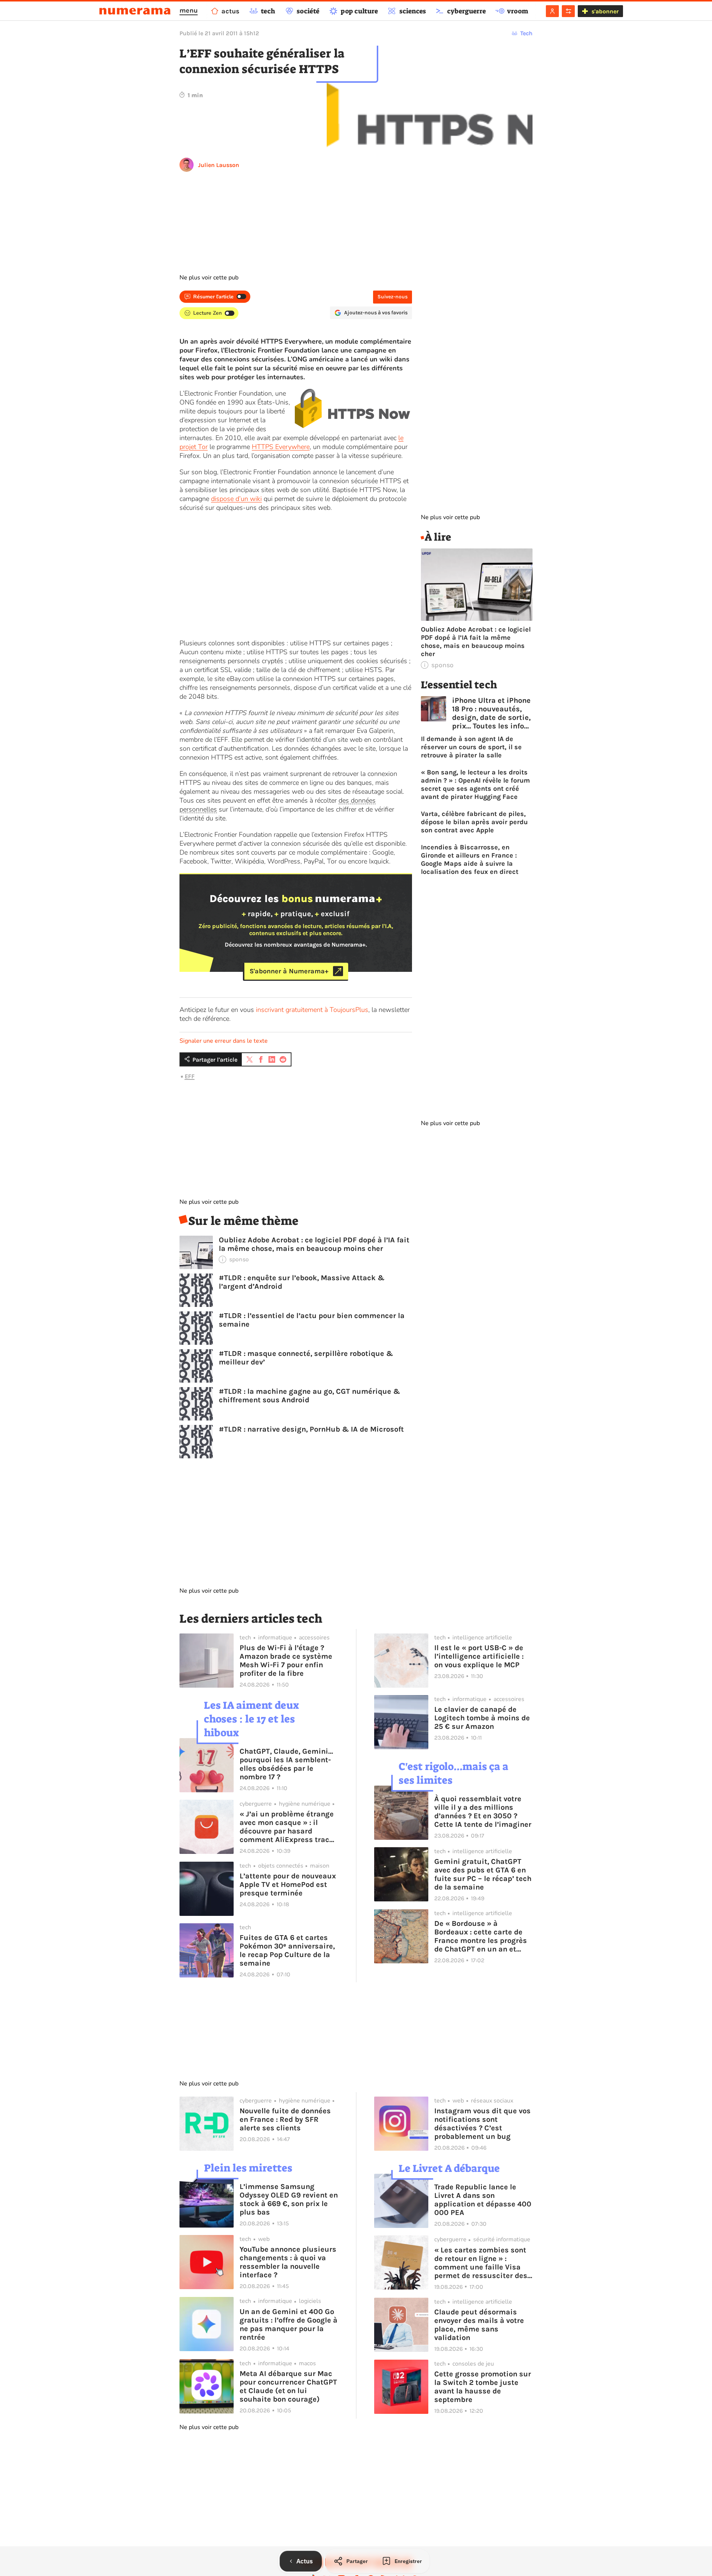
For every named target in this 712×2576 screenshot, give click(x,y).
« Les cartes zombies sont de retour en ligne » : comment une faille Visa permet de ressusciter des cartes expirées (481, 2263)
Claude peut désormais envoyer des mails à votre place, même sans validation (479, 2325)
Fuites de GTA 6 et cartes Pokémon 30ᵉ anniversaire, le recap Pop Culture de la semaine (287, 1950)
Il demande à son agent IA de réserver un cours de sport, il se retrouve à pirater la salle (471, 747)
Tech (526, 33)
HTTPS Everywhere (281, 447)
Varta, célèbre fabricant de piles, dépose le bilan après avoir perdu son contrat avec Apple (474, 822)
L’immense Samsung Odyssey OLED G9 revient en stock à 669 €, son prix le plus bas (289, 2199)
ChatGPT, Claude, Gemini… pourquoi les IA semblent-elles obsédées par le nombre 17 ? (286, 1764)
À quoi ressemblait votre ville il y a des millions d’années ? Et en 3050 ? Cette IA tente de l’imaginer (483, 1812)
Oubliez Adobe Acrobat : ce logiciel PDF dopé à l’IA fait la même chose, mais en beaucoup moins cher (314, 1244)
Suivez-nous (393, 297)
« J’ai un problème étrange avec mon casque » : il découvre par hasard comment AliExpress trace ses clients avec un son (287, 1827)
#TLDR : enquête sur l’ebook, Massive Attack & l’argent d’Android (302, 1282)
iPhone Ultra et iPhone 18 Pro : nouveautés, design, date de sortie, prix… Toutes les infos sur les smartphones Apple (491, 713)
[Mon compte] (552, 11)
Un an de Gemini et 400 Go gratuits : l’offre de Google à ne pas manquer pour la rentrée (289, 2324)
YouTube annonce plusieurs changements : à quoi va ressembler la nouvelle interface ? (288, 2262)
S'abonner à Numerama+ (289, 971)
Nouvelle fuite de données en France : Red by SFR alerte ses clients (285, 2119)
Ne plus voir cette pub (209, 278)
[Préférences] (568, 11)
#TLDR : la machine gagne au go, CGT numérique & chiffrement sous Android (309, 1396)
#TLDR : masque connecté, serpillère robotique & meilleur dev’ (306, 1358)
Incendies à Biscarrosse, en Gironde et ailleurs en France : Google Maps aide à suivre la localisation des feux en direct (470, 859)
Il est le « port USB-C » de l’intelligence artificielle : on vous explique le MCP (479, 1656)
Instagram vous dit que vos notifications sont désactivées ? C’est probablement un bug (482, 2124)
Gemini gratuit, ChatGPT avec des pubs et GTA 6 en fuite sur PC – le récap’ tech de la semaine (483, 1874)
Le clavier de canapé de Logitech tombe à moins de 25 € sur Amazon (482, 1718)
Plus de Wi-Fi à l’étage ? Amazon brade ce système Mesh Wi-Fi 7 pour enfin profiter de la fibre (286, 1661)
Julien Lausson (219, 165)
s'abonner (605, 11)
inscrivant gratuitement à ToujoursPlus (312, 1010)
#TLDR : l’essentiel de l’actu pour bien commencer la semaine (312, 1320)
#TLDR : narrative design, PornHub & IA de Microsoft (311, 1429)
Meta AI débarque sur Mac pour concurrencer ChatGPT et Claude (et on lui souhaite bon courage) (288, 2386)
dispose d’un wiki (236, 499)
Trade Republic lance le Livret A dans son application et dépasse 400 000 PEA (483, 2200)
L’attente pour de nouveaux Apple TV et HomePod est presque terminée (288, 1885)
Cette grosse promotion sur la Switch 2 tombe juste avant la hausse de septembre (483, 2387)
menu (189, 10)
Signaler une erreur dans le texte (224, 1041)
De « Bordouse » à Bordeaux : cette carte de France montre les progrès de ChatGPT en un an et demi (481, 1936)
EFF (190, 1076)
